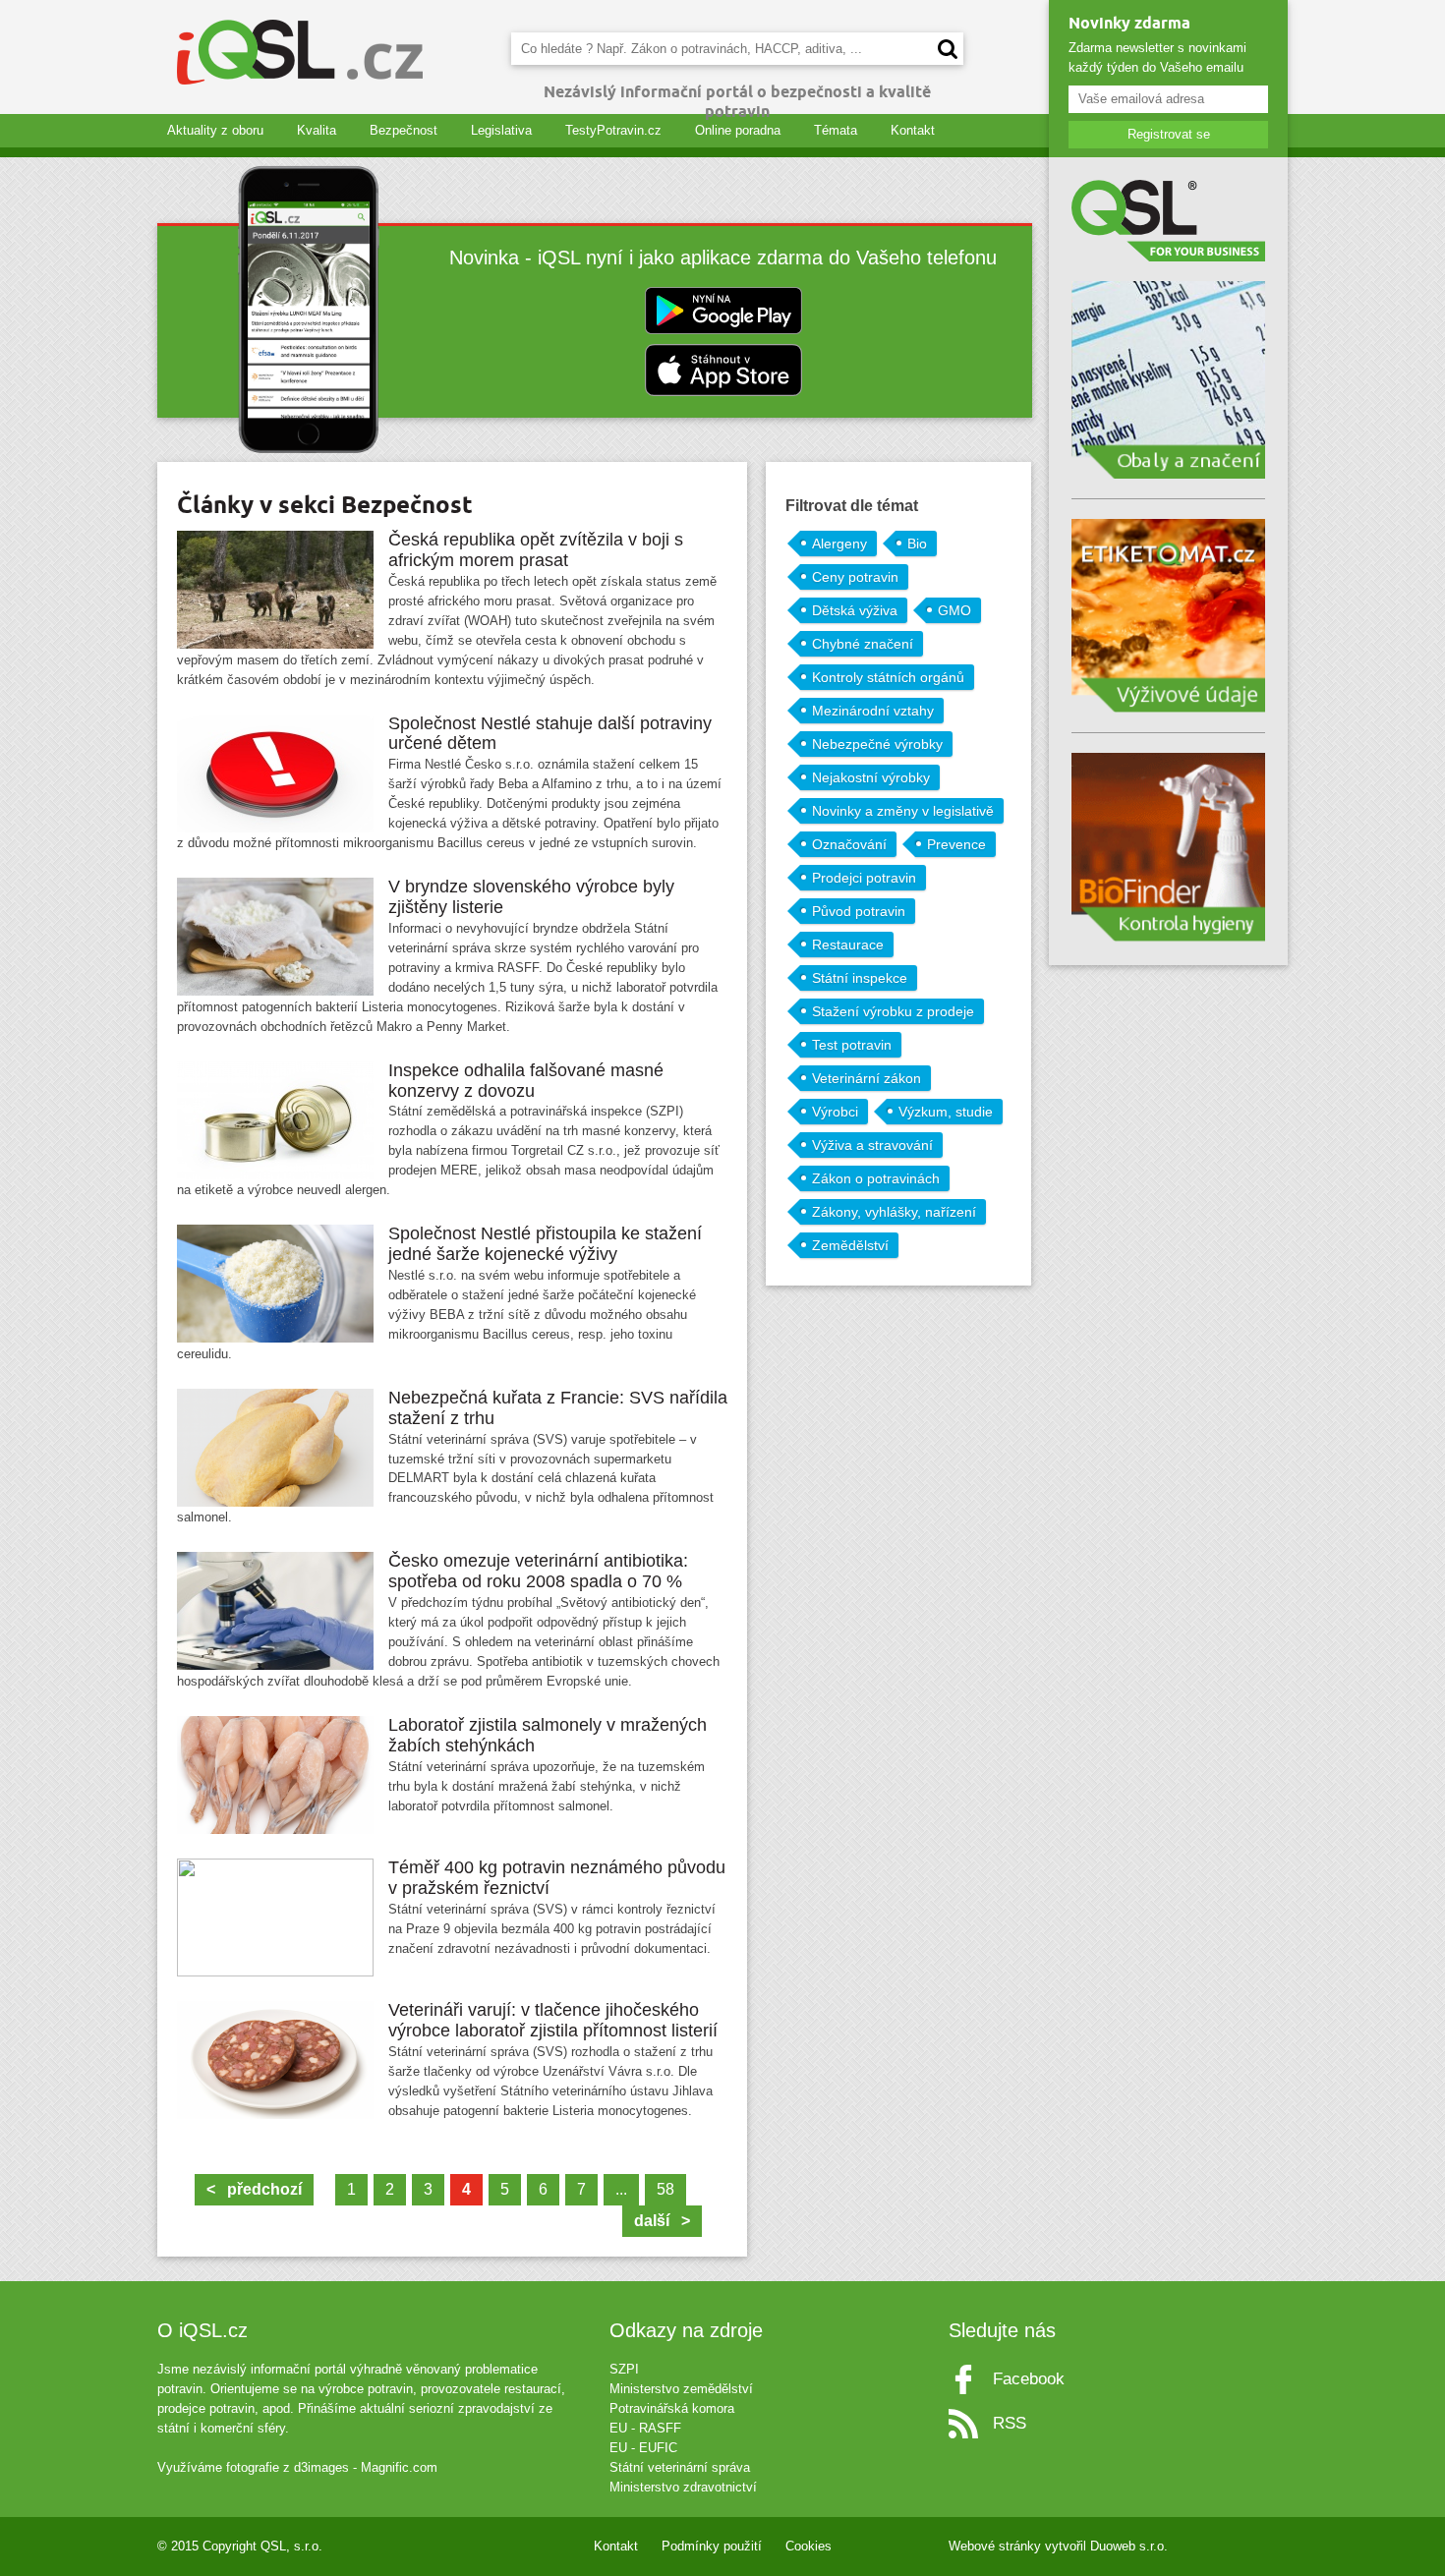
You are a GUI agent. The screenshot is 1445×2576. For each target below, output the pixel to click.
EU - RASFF (645, 2428)
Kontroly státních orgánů (888, 677)
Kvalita (317, 130)
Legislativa (501, 130)
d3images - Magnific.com (366, 2467)
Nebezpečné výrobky (877, 744)
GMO (954, 610)
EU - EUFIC (643, 2448)
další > (662, 2221)
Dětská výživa (855, 610)
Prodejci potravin (864, 878)
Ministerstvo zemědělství (681, 2389)
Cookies (809, 2546)
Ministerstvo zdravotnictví (683, 2487)
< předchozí (254, 2189)
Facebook (1029, 2379)
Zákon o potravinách (876, 1178)
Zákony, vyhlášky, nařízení (894, 1212)
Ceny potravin (855, 577)
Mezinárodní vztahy (873, 711)
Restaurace (848, 945)
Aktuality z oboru (215, 130)
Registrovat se (1169, 134)
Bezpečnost (404, 130)
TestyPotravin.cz (613, 130)
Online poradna (738, 130)
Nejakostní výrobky (871, 777)
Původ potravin (859, 911)
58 (665, 2189)
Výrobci (835, 1112)
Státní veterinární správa (680, 2467)
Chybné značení (863, 644)
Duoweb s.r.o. (1129, 2546)
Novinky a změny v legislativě (903, 811)
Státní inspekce (860, 978)
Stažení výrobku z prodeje (893, 1011)
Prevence (956, 844)
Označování (849, 844)
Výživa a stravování (872, 1145)
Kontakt (913, 130)
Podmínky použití (712, 2546)
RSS (1010, 2423)
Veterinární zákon (867, 1078)
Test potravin (852, 1045)
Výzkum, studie (946, 1112)
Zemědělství (850, 1245)
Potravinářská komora (672, 2408)
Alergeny (839, 544)
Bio (917, 544)
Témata (836, 130)
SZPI (624, 2369)
